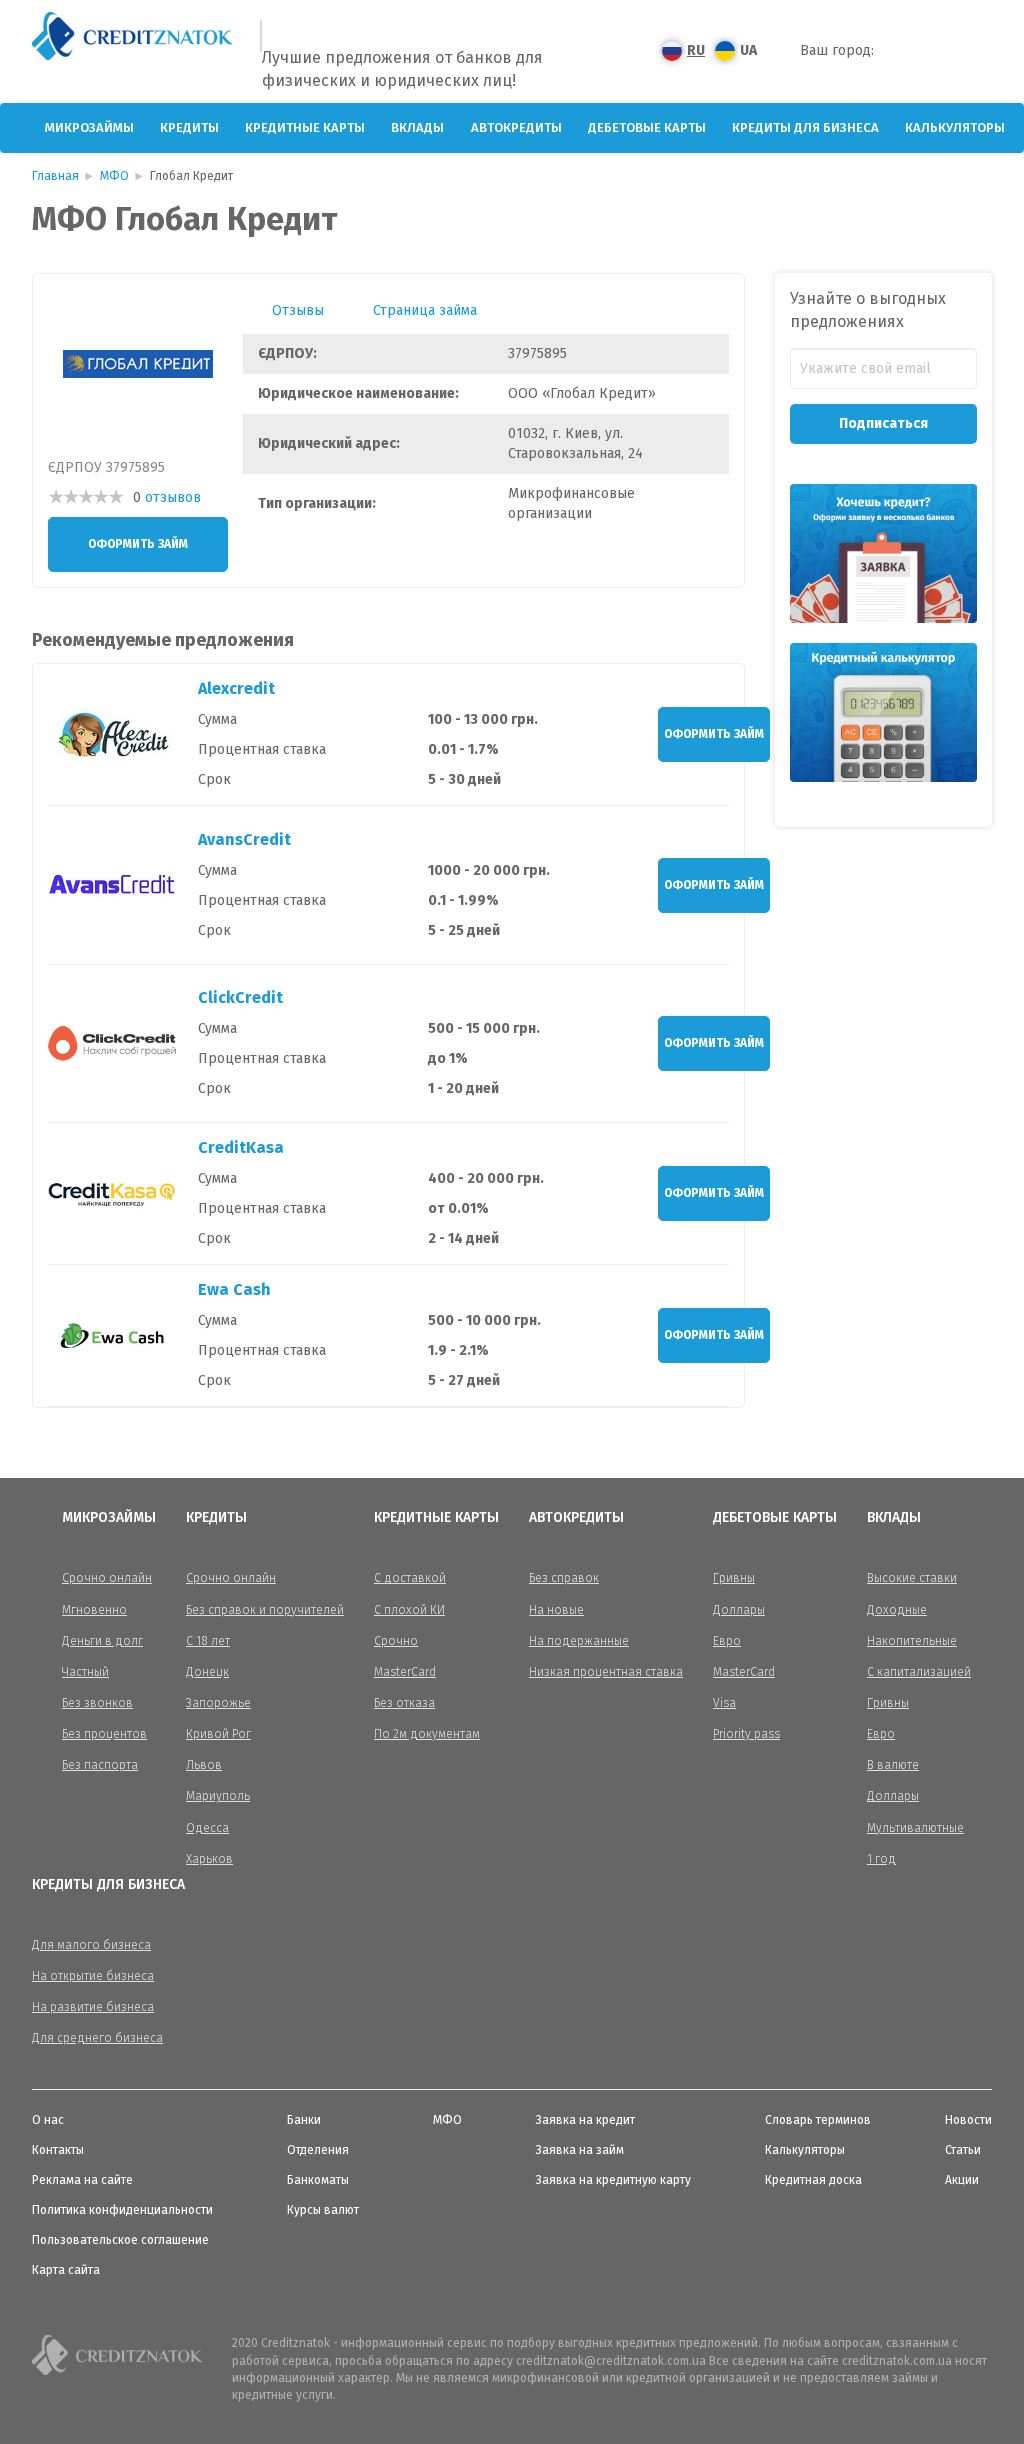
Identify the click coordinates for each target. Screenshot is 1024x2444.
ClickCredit (240, 997)
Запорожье (218, 1703)
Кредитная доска (813, 2180)
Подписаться (883, 423)
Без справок (564, 1578)
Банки (304, 2120)
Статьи (963, 2150)
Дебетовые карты (647, 127)
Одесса (207, 1828)
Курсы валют (323, 2210)
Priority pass (746, 1734)
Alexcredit (236, 688)
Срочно (396, 1641)
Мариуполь (218, 1796)
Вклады (417, 127)
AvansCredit (244, 839)
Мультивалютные (915, 1828)
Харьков (209, 1859)
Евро (727, 1641)
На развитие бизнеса (93, 2007)
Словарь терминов (818, 2120)
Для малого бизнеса (91, 1945)
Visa (724, 1703)
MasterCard (405, 1672)
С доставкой (410, 1578)
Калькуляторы (955, 127)
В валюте (893, 1765)
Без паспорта (100, 1765)
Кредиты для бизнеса (805, 127)
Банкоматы (318, 2180)
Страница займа (425, 310)
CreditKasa (241, 1147)
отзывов (173, 497)
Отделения (318, 2150)
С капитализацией (919, 1672)
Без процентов (104, 1734)
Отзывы (298, 310)
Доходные (897, 1610)
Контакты (58, 2150)
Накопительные (912, 1641)
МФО (114, 176)
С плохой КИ (409, 1610)
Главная (55, 176)
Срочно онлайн (107, 1578)
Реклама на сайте (82, 2180)
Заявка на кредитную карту (613, 2180)
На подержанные (579, 1641)
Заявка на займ (580, 2150)
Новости (968, 2120)
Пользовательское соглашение (120, 2240)
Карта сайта (66, 2270)
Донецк (207, 1672)
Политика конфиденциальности (122, 2210)
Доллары (739, 1610)
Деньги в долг (102, 1641)
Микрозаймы (89, 127)
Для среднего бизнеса (97, 2038)
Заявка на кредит (585, 2120)
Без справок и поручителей (265, 1610)
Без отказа (404, 1703)
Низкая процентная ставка (606, 1672)
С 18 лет (208, 1641)
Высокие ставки (912, 1578)
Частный (85, 1672)
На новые (556, 1610)
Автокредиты (516, 127)
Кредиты (189, 127)
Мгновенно (94, 1610)
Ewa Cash (234, 1289)
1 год (881, 1859)
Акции (962, 2180)
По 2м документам (427, 1734)
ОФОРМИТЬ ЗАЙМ (138, 544)
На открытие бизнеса (93, 1976)
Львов (204, 1765)
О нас (48, 2120)
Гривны (734, 1578)
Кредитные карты (305, 127)
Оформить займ (714, 734)
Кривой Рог (218, 1734)
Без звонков (97, 1703)
